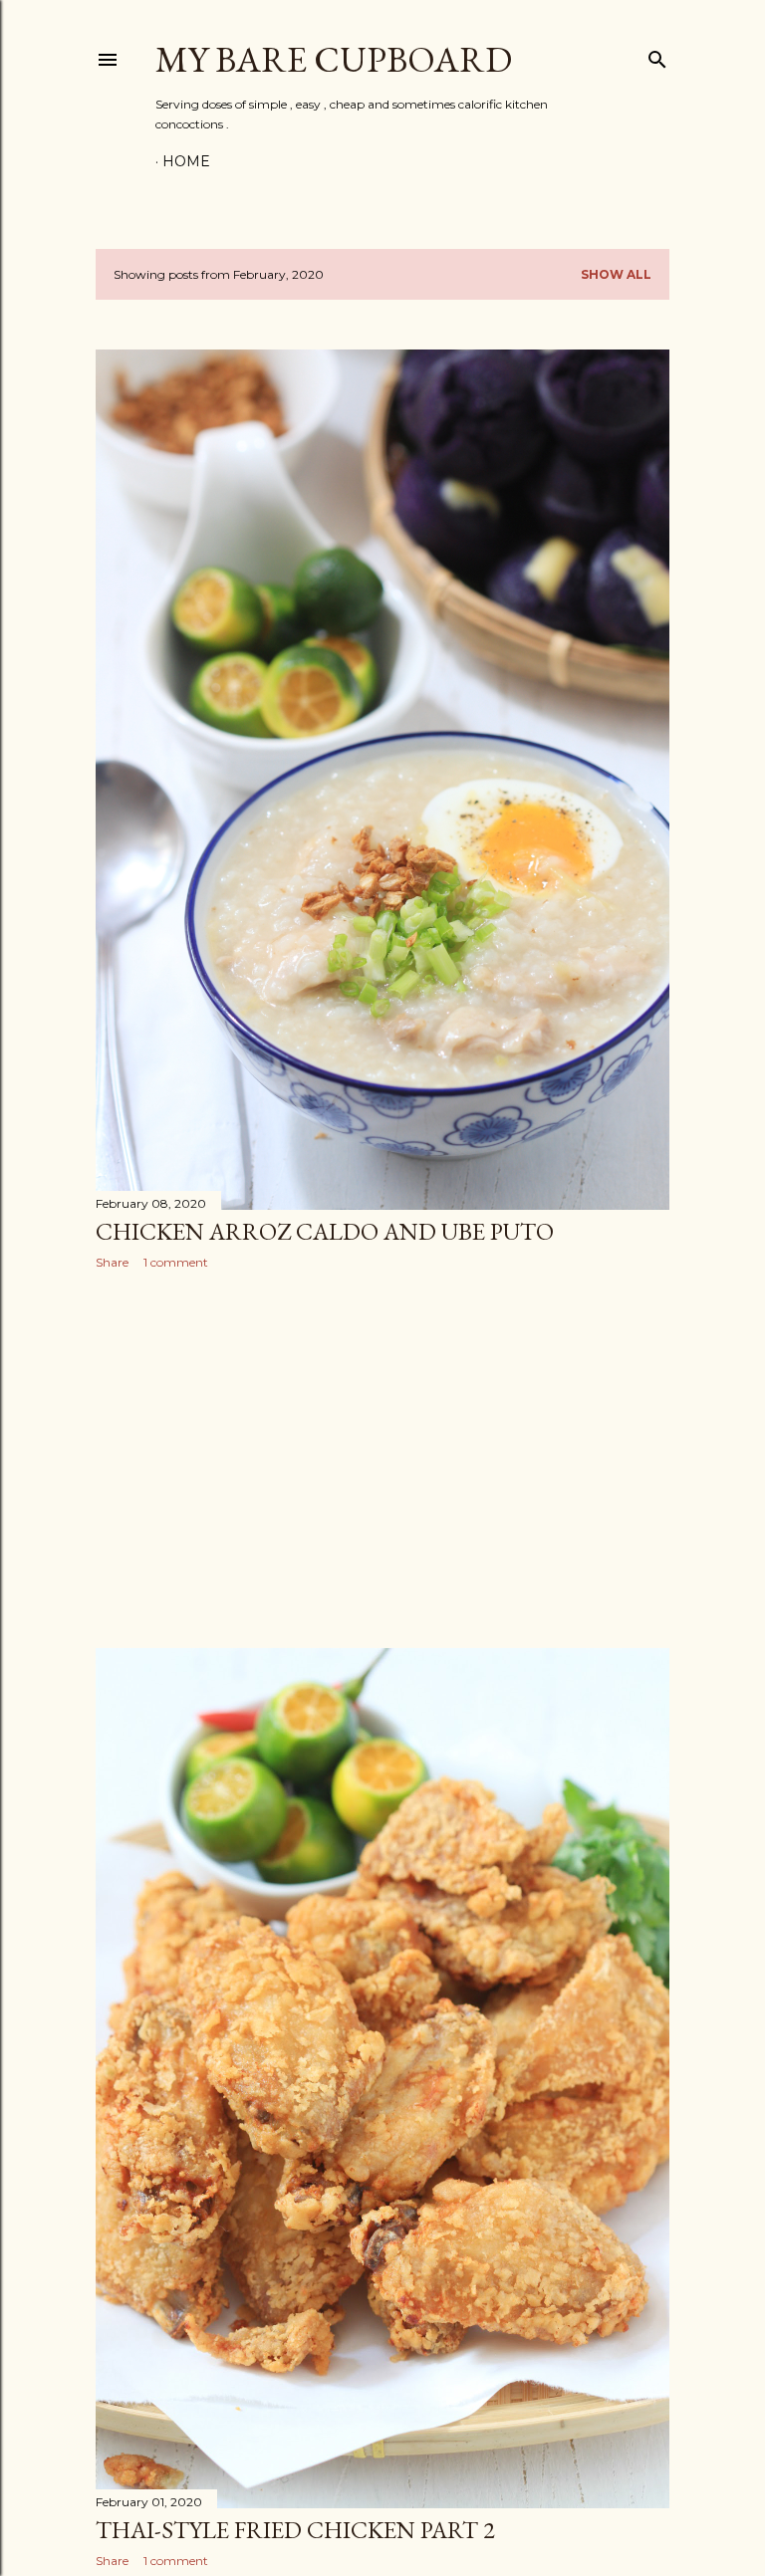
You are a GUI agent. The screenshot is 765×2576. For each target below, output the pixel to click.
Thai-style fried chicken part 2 (295, 2530)
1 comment (176, 1262)
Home (186, 161)
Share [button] (112, 1262)
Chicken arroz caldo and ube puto (325, 1231)
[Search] (657, 55)
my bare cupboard (334, 59)
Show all (616, 274)
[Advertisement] (382, 1459)
